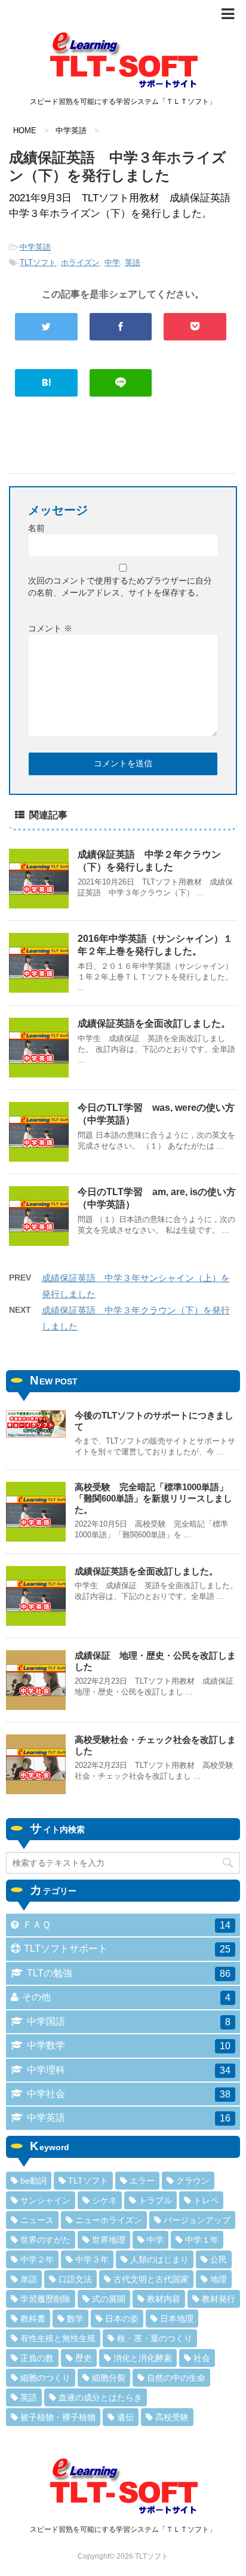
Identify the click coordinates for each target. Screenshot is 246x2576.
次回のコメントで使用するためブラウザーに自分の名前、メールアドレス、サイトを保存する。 (120, 587)
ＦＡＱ (127, 1925)
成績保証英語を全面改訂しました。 (154, 1023)
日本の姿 (122, 2319)
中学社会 (129, 2094)
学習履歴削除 (45, 2299)
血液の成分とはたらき (100, 2397)
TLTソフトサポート (127, 1949)
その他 (126, 1997)
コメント (50, 628)
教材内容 (164, 2299)
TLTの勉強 (129, 1973)
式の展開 (109, 2299)
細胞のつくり (45, 2378)
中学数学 (129, 2046)
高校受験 (172, 2417)
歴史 (84, 2358)
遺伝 (125, 2417)
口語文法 (75, 2279)
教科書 (33, 2319)
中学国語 (129, 2022)
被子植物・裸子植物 (58, 2417)
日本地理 (177, 2319)
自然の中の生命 (176, 2378)
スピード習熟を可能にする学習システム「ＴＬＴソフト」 (123, 2529)
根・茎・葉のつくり (155, 2338)
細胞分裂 (109, 2378)
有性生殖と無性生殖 (58, 2338)
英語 (133, 262)
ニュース (37, 2220)
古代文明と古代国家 (151, 2279)
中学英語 (35, 247)
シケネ (104, 2200)
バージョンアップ (197, 2220)
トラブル (155, 2200)
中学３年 (92, 2259)
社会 (202, 2358)
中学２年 (37, 2259)
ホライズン (80, 262)
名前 (36, 528)
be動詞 (33, 2181)
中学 (112, 262)
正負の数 (37, 2358)
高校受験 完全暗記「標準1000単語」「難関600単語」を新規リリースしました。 (153, 1498)
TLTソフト (38, 262)
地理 (219, 2279)
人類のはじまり (159, 2259)
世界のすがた (45, 2240)
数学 (75, 2319)
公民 (219, 2259)
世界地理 (109, 2240)
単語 (29, 2279)
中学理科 (129, 2070)
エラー (142, 2181)
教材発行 (219, 2299)
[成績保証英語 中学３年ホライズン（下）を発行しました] (46, 383)
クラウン (193, 2181)
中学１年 (202, 2240)
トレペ (206, 2200)
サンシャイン (45, 2200)
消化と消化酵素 (143, 2358)
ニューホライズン (109, 2220)
